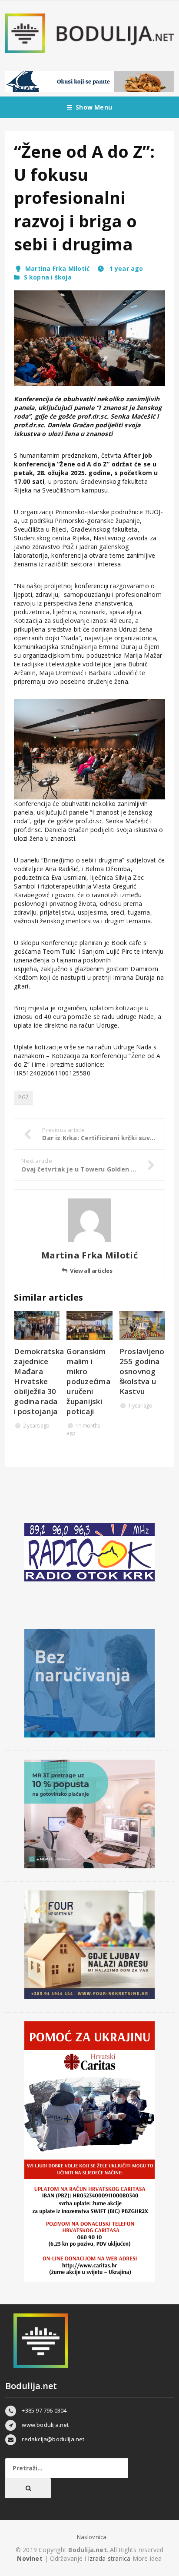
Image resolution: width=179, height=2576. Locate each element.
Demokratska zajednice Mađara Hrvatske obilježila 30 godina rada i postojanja (39, 1381)
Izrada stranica (110, 2558)
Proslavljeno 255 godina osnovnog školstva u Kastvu (142, 1371)
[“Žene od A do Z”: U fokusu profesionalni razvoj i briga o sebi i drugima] (89, 338)
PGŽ (23, 1097)
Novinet (30, 2558)
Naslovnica (92, 2537)
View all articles (91, 1271)
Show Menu (94, 107)
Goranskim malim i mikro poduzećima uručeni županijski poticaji (88, 1381)
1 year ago (125, 268)
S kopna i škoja (48, 277)
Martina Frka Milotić (57, 268)
